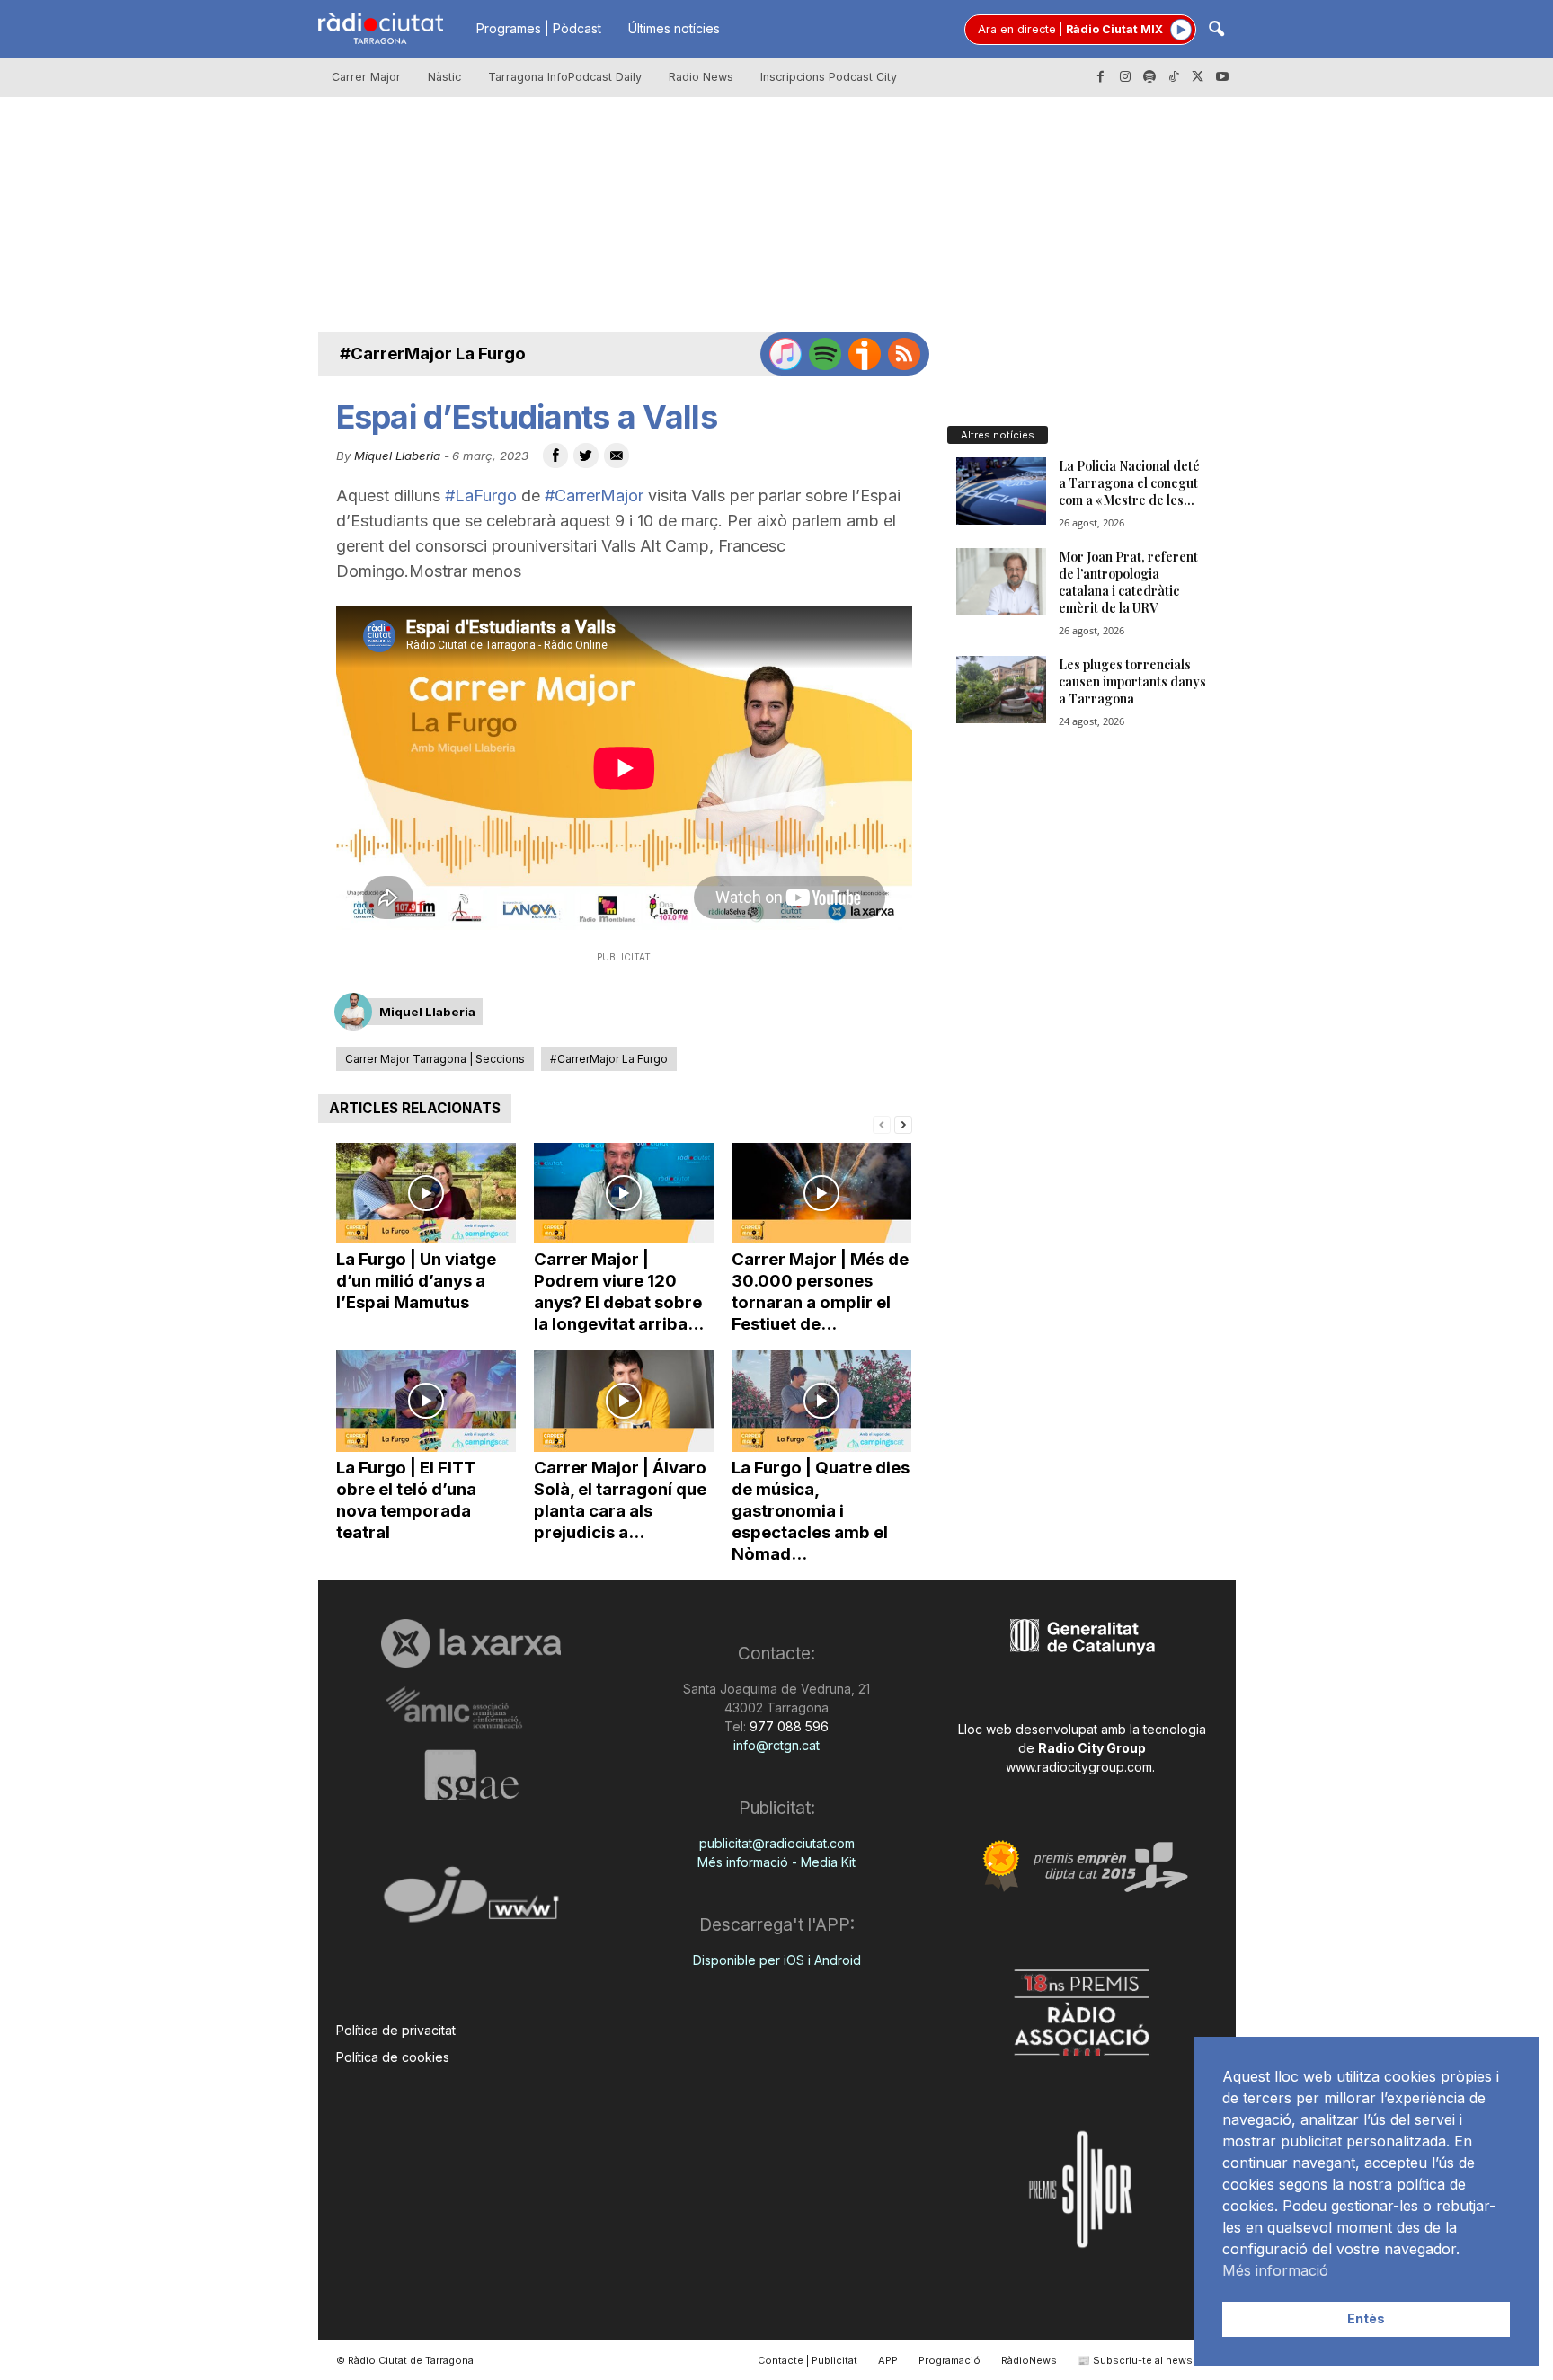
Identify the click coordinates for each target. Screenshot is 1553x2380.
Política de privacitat (396, 2030)
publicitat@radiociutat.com (777, 1843)
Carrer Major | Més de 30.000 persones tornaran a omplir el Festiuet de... (820, 1292)
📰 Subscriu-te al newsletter (1148, 2360)
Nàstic (444, 77)
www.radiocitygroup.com (1079, 1767)
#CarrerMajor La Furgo (433, 354)
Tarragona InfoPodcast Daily (565, 77)
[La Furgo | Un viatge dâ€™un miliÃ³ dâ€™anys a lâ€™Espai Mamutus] (426, 1194)
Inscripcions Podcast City (829, 77)
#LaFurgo (481, 495)
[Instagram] (1125, 77)
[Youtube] (1222, 77)
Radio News (701, 77)
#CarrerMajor (594, 495)
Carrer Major (366, 77)
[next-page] (903, 1124)
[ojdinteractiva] (471, 1902)
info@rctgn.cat (776, 1745)
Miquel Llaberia (397, 456)
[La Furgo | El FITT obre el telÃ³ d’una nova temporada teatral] (426, 1401)
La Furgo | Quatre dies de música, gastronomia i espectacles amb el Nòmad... (821, 1511)
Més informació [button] (1275, 2270)
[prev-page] (882, 1124)
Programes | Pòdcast (539, 28)
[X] (1198, 77)
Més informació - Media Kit (776, 1862)
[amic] (471, 1708)
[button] (1216, 30)
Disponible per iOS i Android (777, 1960)
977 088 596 (787, 1726)
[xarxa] (471, 1643)
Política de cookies (393, 2057)
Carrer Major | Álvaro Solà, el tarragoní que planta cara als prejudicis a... (620, 1500)
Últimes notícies (674, 28)
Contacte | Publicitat (808, 2360)
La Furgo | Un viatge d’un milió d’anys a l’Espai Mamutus (416, 1281)
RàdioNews (1029, 2360)
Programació (950, 2360)
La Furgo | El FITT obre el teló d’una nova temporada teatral (406, 1500)
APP (888, 2360)
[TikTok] (1174, 77)
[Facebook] (1101, 77)
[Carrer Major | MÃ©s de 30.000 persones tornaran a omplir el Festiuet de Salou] (821, 1194)
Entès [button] (1366, 2318)
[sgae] (471, 1775)
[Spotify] (1149, 77)
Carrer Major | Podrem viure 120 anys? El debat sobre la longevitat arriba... (619, 1292)
